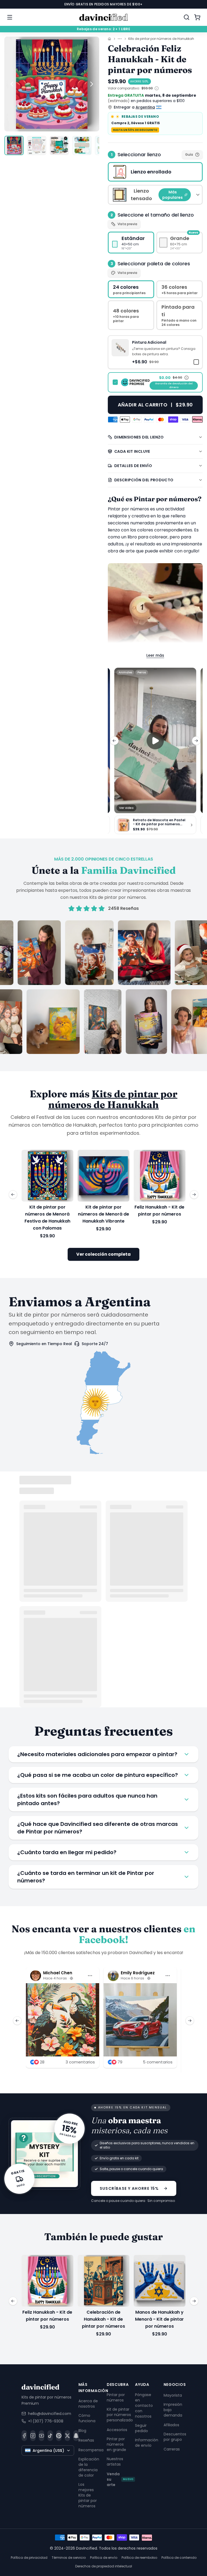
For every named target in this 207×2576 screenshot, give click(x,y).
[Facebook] (24, 2435)
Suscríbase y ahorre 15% (129, 2188)
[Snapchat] (76, 2435)
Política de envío (104, 2558)
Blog (82, 2430)
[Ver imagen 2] (37, 145)
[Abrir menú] (10, 17)
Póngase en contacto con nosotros (144, 2406)
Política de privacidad (29, 2558)
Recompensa (91, 2450)
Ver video (126, 808)
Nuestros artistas (115, 2462)
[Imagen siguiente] (92, 84)
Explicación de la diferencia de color (89, 2467)
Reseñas (86, 2440)
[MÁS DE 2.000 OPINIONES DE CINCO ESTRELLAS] (103, 987)
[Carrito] (197, 17)
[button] (155, 352)
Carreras (172, 2449)
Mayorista (173, 2395)
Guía (189, 154)
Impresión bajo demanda (173, 2410)
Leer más (155, 655)
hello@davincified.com (50, 2413)
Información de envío (147, 2443)
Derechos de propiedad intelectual (104, 2566)
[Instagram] (33, 2435)
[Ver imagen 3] (59, 145)
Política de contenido (179, 2558)
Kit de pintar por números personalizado (120, 2415)
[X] (67, 2435)
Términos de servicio (69, 2558)
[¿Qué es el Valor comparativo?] (157, 88)
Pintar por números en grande (116, 2444)
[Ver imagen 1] (14, 145)
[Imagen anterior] (12, 84)
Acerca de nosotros (88, 2403)
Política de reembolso (139, 2558)
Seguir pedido (142, 2428)
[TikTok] (50, 2435)
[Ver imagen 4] (82, 145)
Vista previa (127, 224)
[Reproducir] (155, 740)
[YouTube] (42, 2435)
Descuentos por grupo (175, 2437)
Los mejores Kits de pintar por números (88, 2495)
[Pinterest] (59, 2435)
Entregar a (134, 107)
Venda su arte (120, 2479)
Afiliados (171, 2425)
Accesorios (117, 2430)
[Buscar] (187, 17)
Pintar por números (116, 2397)
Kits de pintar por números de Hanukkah (161, 39)
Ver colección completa (103, 1254)
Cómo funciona (87, 2418)
